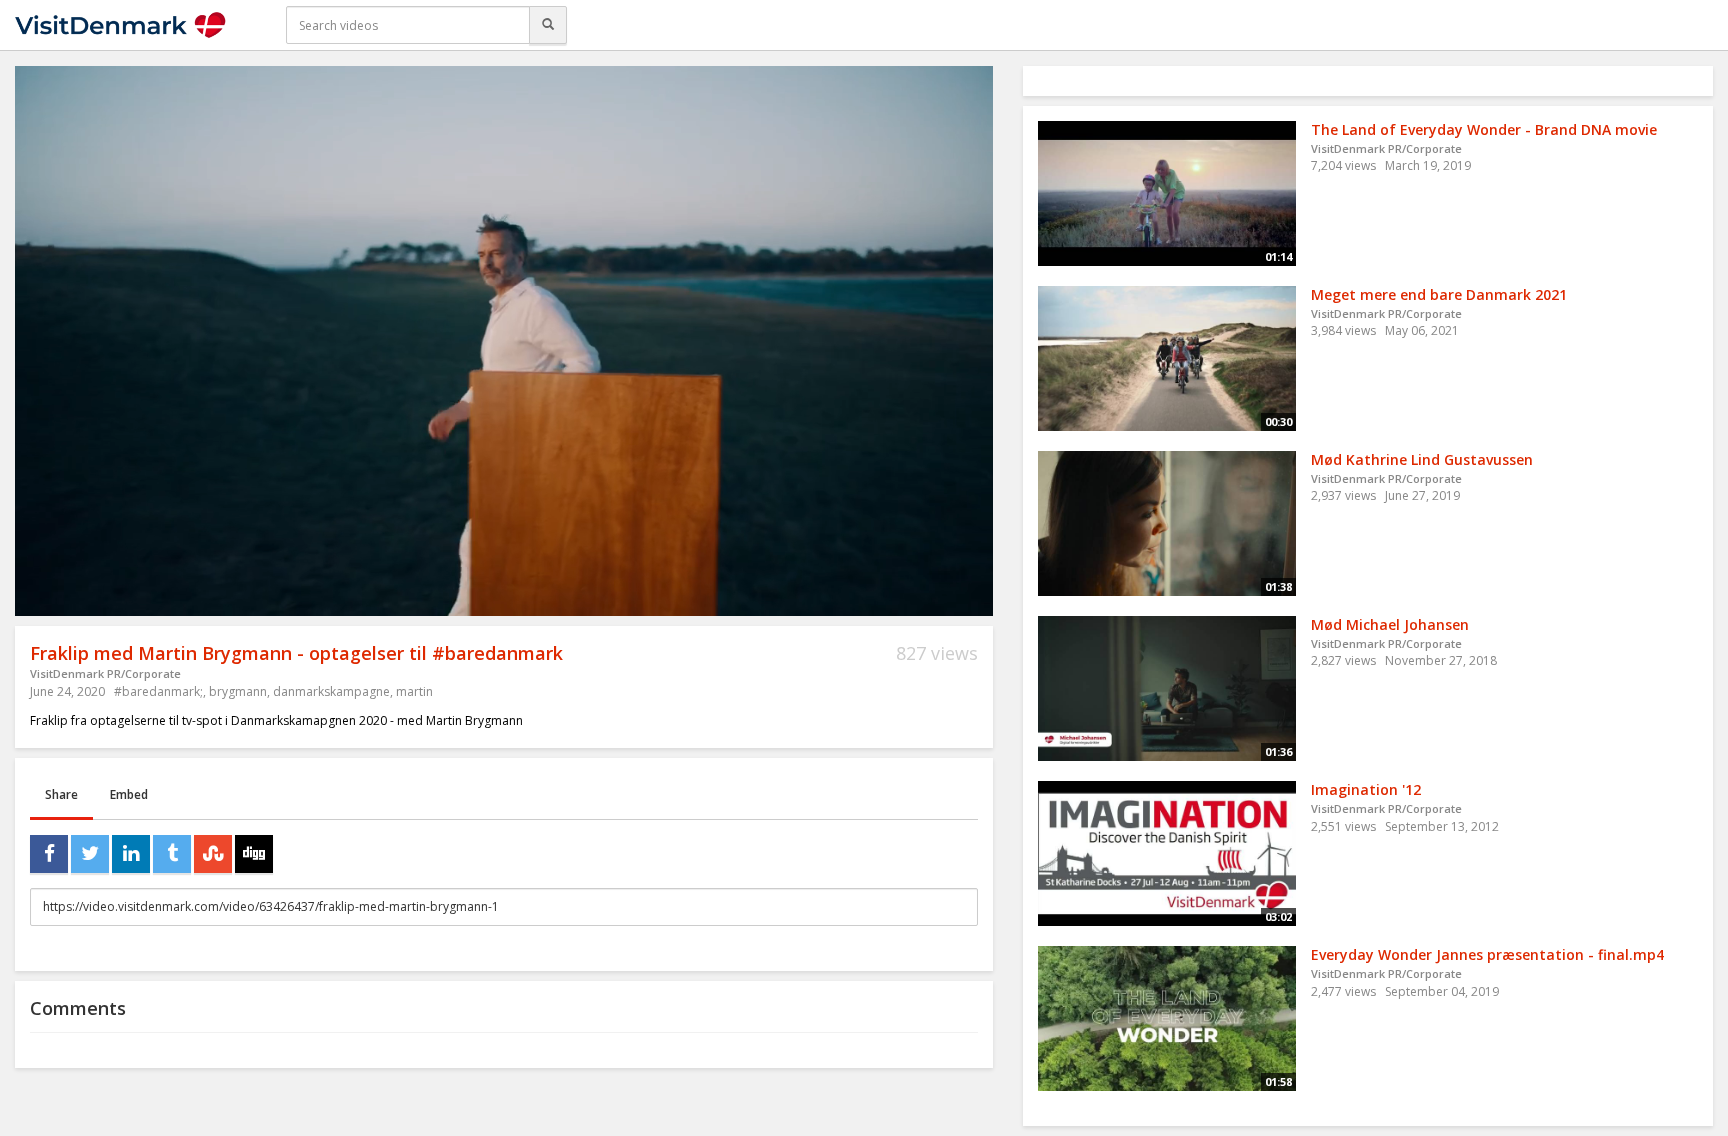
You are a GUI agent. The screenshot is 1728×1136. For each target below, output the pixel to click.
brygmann (238, 691)
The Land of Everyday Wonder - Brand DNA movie (1484, 129)
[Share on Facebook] (49, 854)
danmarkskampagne (331, 691)
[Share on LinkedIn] (131, 854)
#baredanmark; (158, 691)
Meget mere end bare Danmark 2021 (1439, 294)
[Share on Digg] (254, 854)
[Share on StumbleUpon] (213, 854)
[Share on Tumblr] (172, 854)
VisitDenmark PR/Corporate (105, 673)
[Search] (548, 25)
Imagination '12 (1366, 789)
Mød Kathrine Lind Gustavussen (1422, 459)
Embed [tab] (129, 794)
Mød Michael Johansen (1390, 624)
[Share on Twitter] (90, 854)
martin (414, 691)
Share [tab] (61, 794)
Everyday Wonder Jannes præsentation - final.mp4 (1487, 954)
